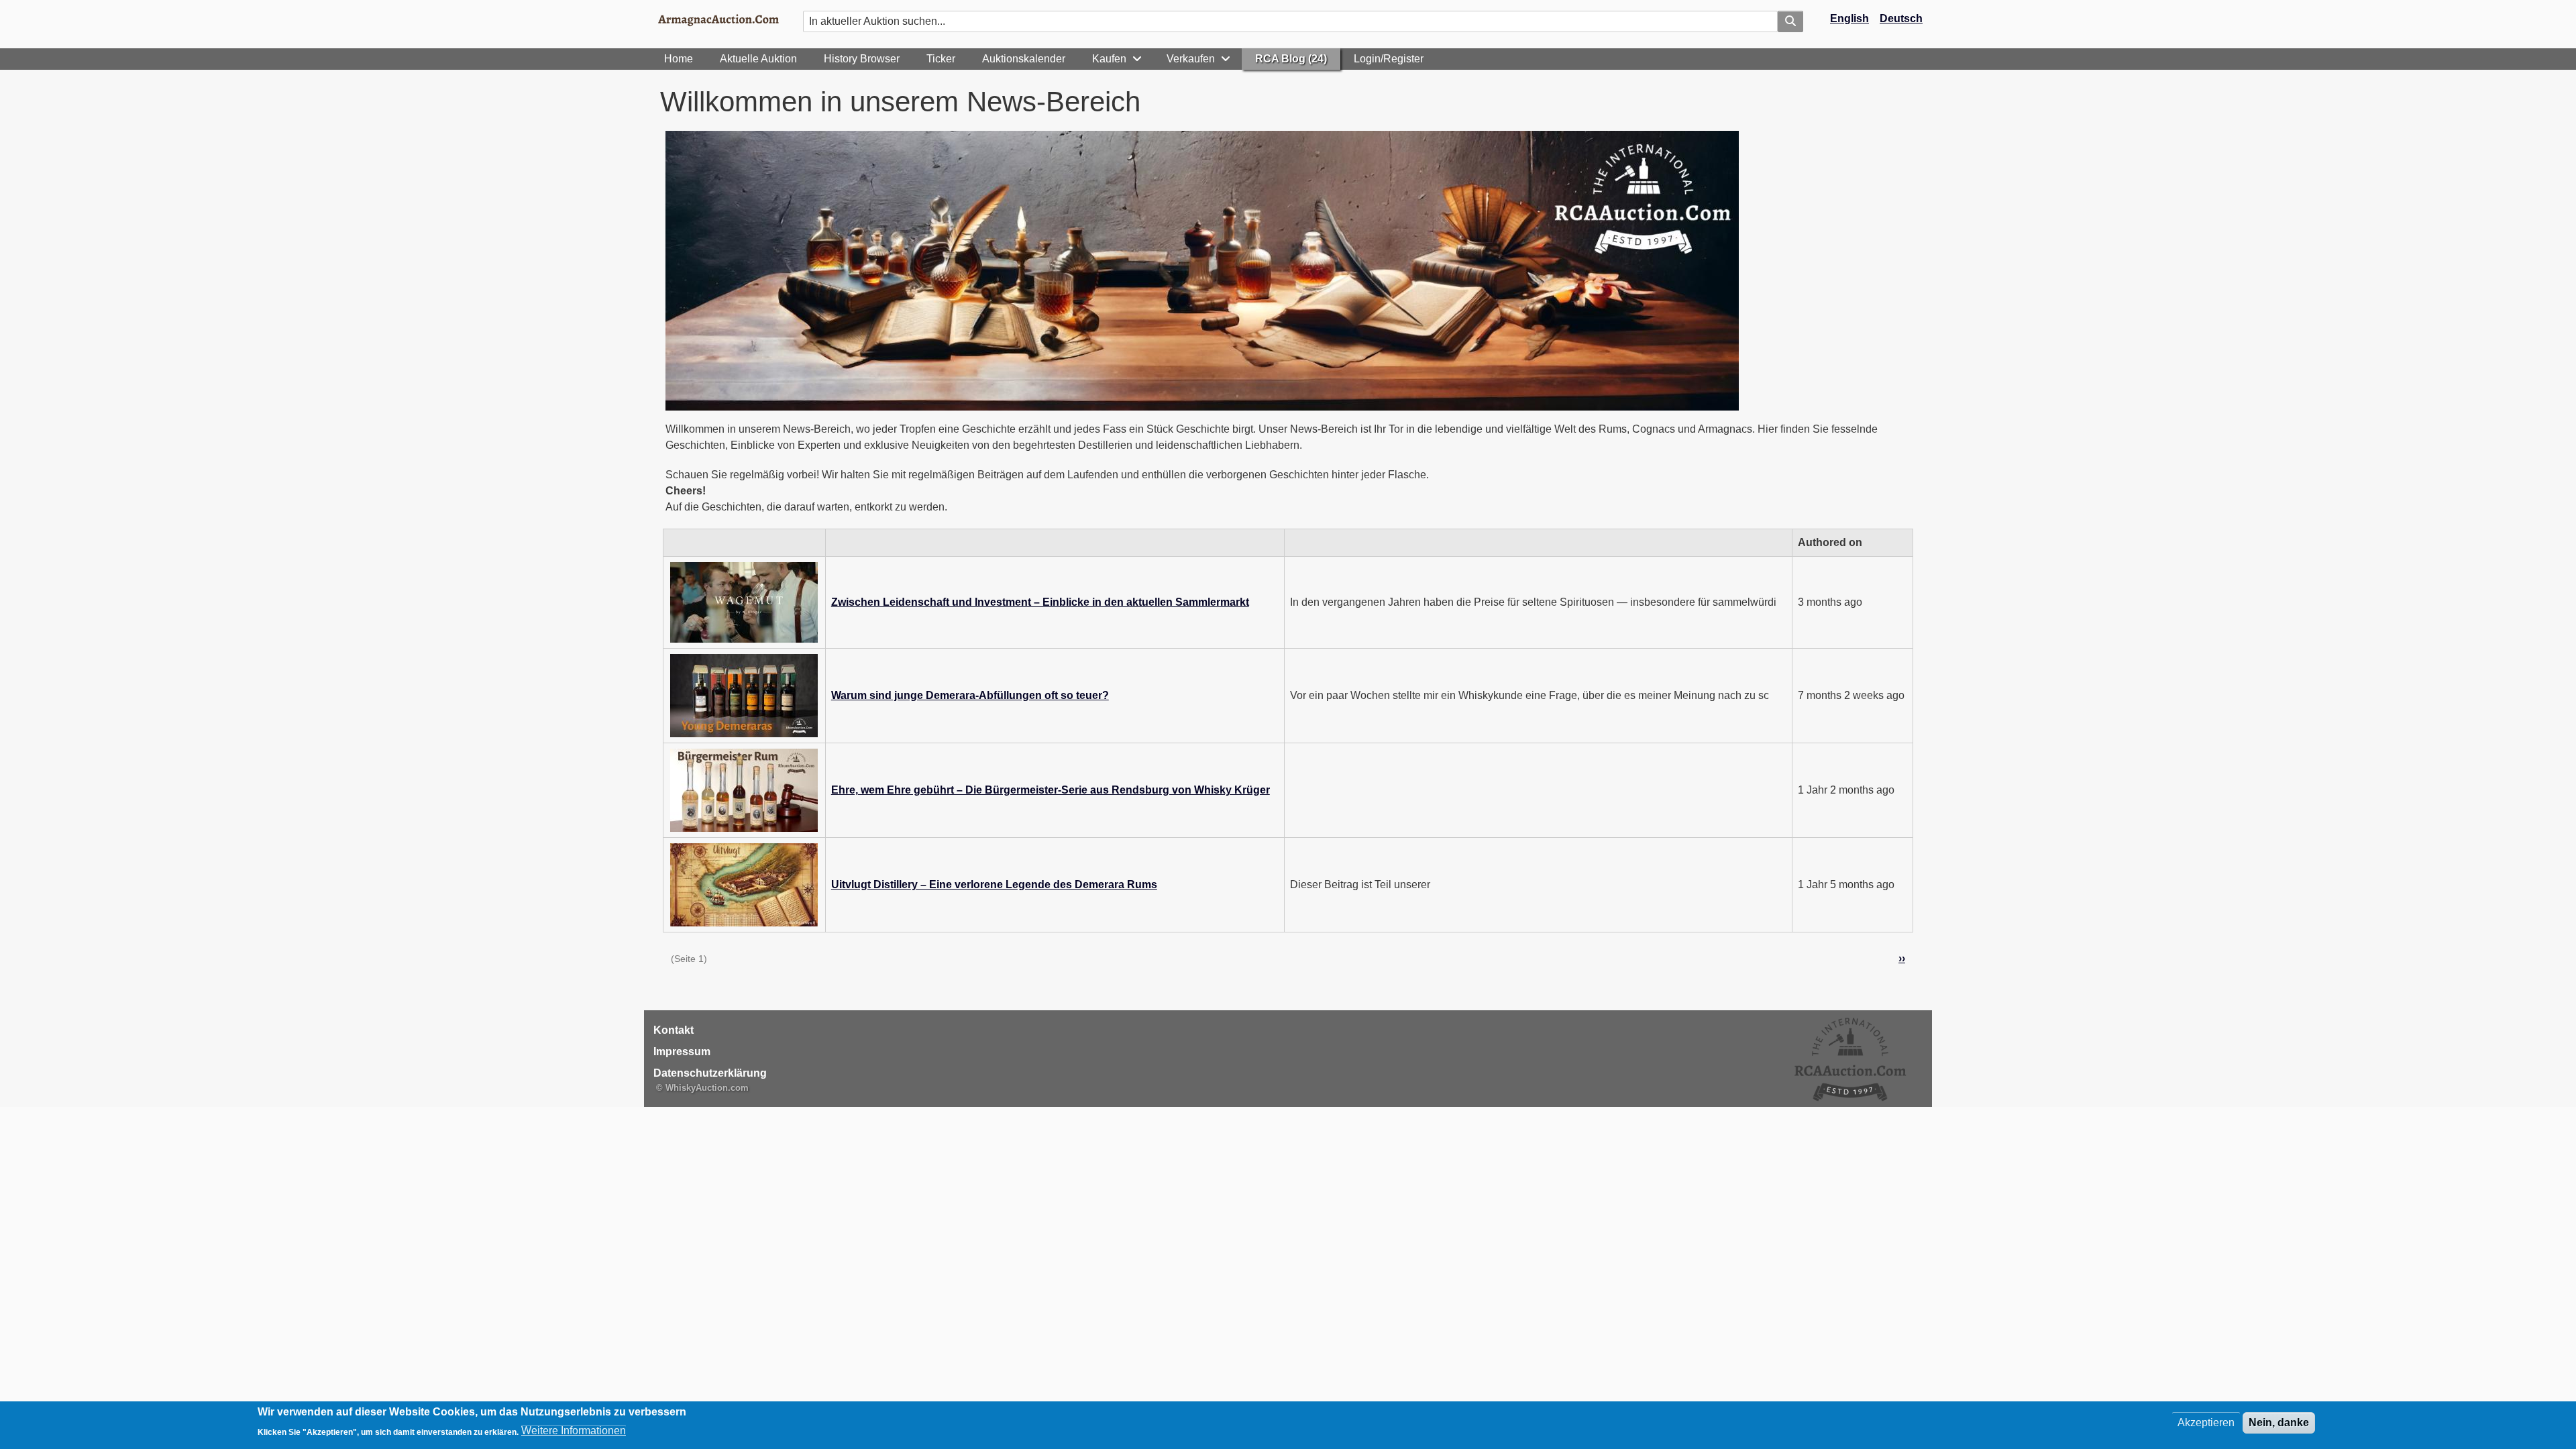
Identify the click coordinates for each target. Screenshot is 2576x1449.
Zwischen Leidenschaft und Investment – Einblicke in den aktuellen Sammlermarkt (1040, 602)
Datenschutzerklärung (710, 1073)
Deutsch (1901, 18)
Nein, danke (2279, 1423)
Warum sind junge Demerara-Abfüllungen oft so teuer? (970, 695)
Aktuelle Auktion (758, 59)
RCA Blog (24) (1291, 59)
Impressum (682, 1052)
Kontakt (674, 1030)
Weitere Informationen (574, 1431)
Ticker (941, 59)
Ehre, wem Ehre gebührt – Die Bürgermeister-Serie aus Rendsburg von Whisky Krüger (1051, 790)
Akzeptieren (2206, 1423)
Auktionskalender (1024, 59)
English (1849, 18)
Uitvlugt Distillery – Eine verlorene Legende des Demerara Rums (994, 884)
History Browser (862, 59)
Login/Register (1389, 59)
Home (679, 59)
